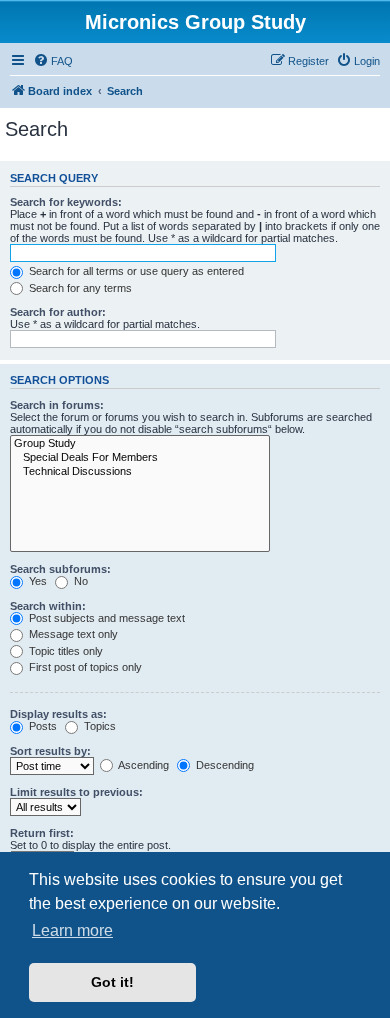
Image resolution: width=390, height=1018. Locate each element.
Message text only (72, 634)
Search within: (48, 606)
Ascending (142, 765)
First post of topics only (84, 667)
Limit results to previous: (76, 792)
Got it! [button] (112, 982)
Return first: (42, 833)
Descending (223, 765)
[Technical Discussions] (140, 472)
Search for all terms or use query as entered (135, 271)
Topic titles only (64, 651)
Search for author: (58, 312)
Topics (98, 726)
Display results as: (58, 714)
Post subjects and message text (105, 618)
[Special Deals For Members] (140, 458)
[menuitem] (53, 61)
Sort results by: (50, 751)
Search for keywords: (66, 202)
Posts (41, 726)
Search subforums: (60, 569)
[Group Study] (140, 444)
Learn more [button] (72, 930)
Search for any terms (79, 288)
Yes (36, 581)
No (79, 581)
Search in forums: (57, 405)
